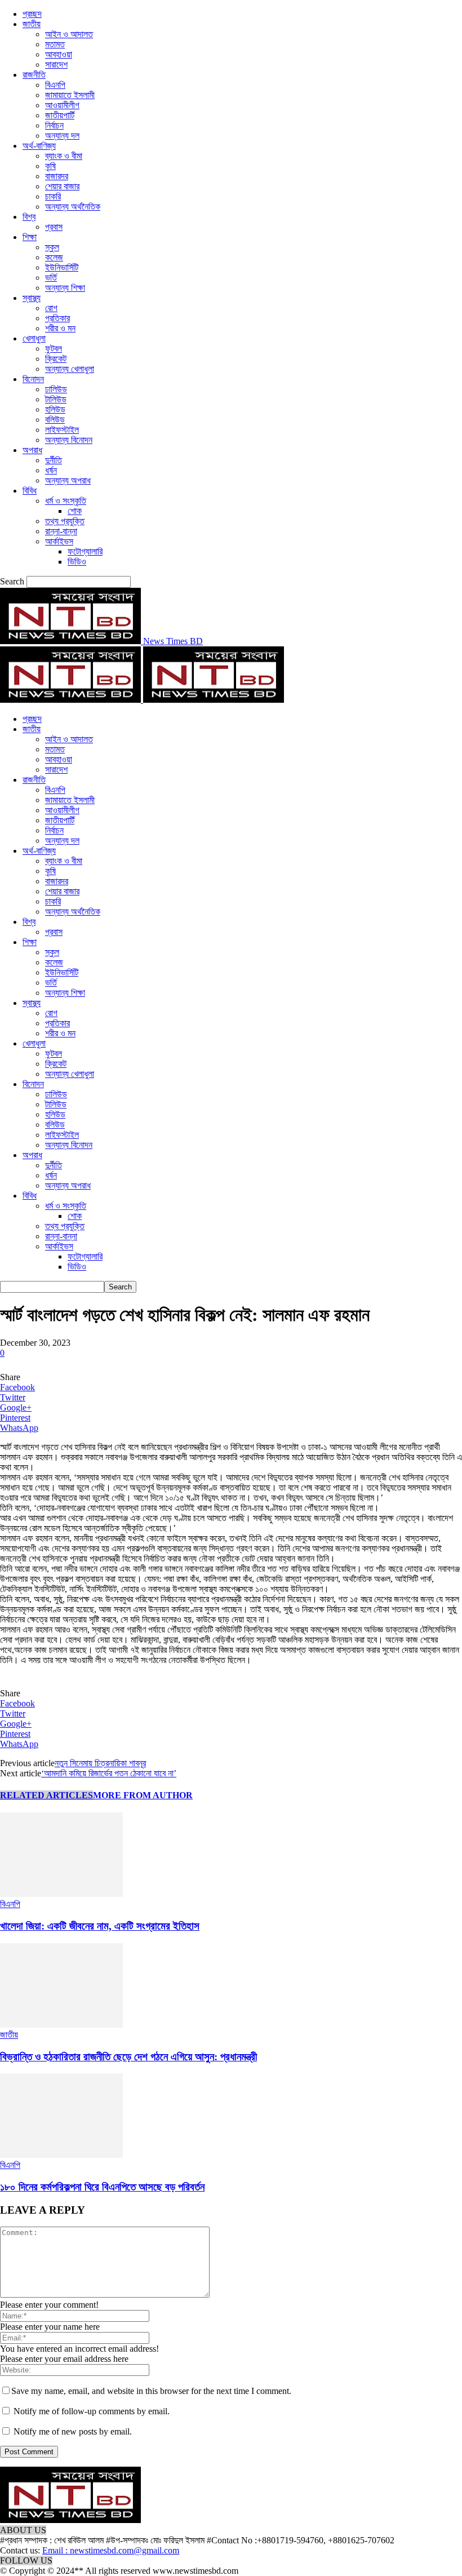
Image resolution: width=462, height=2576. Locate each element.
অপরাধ (32, 450)
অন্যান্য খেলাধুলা (70, 369)
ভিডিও (77, 562)
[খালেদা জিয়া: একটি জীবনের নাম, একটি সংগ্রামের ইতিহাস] (61, 1894)
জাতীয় (32, 24)
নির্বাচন (54, 125)
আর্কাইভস (59, 541)
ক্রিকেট (56, 359)
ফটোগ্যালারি (85, 551)
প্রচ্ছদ (32, 14)
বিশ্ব (29, 217)
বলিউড (55, 420)
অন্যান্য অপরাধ (68, 480)
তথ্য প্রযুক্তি (65, 521)
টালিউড (56, 399)
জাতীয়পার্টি (60, 115)
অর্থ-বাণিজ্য (39, 146)
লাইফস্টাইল (62, 430)
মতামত (55, 44)
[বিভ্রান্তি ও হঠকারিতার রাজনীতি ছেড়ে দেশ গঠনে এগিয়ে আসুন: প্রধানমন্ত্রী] (61, 2025)
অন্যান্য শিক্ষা (65, 288)
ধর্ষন (51, 470)
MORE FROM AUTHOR (143, 1795)
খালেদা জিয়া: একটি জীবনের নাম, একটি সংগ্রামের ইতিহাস (100, 1926)
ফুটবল (54, 349)
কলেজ (54, 257)
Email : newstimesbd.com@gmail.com (111, 2550)
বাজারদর (57, 176)
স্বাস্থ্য (32, 298)
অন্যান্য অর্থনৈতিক (73, 207)
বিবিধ (30, 491)
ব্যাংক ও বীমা (64, 156)
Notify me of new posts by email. (73, 2431)
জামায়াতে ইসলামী (70, 95)
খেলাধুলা (34, 338)
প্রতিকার (57, 318)
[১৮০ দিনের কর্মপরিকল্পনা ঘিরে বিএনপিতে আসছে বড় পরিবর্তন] (61, 2155)
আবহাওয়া (59, 54)
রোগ (51, 308)
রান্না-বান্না (61, 531)
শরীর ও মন (60, 328)
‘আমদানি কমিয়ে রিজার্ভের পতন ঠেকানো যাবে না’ (109, 1773)
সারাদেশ (56, 65)
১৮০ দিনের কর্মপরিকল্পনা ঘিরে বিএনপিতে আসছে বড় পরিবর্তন (102, 2187)
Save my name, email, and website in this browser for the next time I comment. (151, 2391)
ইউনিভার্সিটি (62, 267)
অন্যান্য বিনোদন (69, 440)
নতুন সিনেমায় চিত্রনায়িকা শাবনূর (100, 1763)
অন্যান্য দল (62, 136)
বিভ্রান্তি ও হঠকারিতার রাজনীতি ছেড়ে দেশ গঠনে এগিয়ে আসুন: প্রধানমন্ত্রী (128, 2057)
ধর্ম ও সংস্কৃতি (66, 501)
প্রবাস (54, 227)
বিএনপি (55, 85)
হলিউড (55, 409)
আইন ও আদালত (69, 34)
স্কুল (52, 247)
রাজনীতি (34, 75)
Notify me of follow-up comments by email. (92, 2411)
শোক (75, 511)
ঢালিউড (56, 389)
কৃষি (50, 166)
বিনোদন (33, 379)
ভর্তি (51, 278)
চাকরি (53, 196)
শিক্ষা (30, 237)
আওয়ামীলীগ (62, 105)
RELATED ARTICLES (46, 1795)
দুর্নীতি (54, 460)
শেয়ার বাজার (62, 186)
